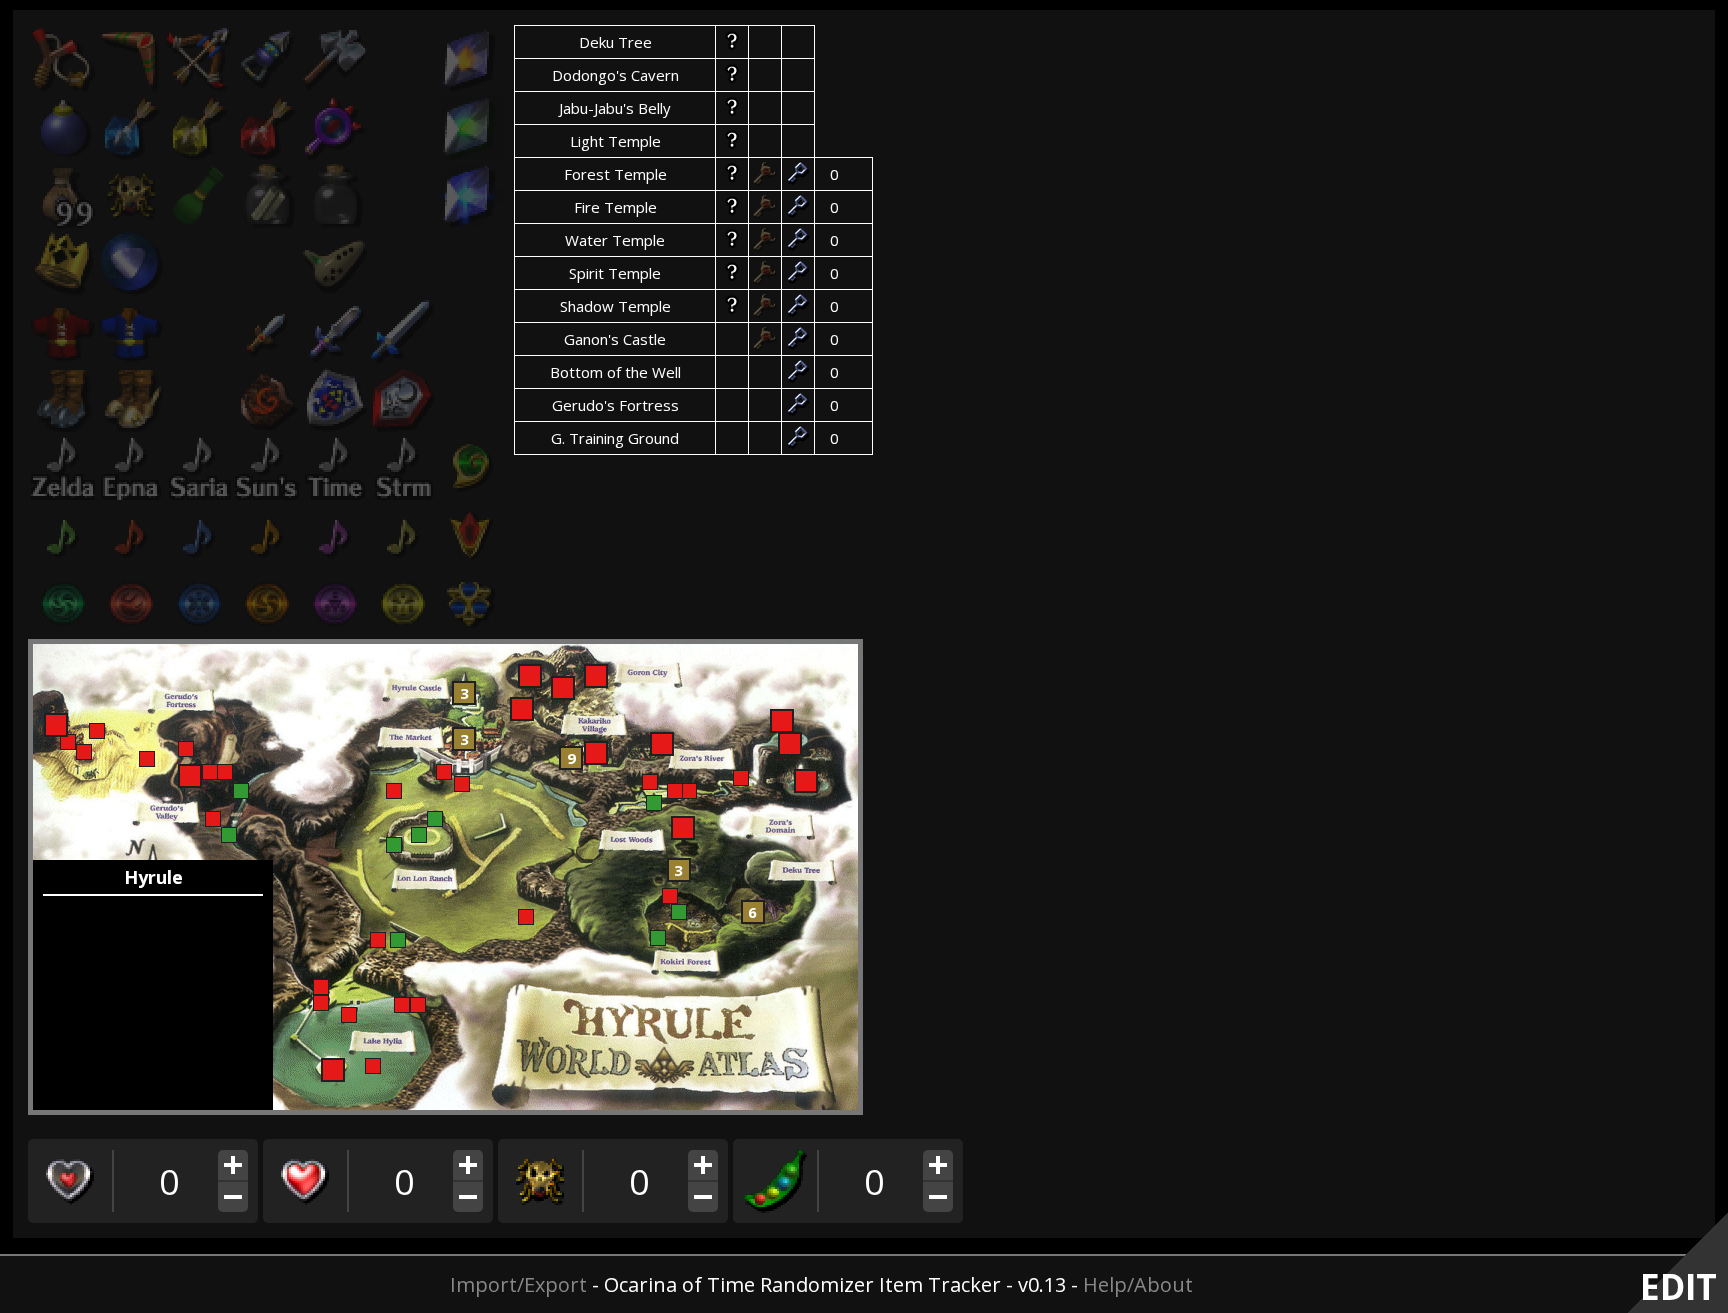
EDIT (1678, 1286)
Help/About (1138, 1284)
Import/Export (518, 1284)
